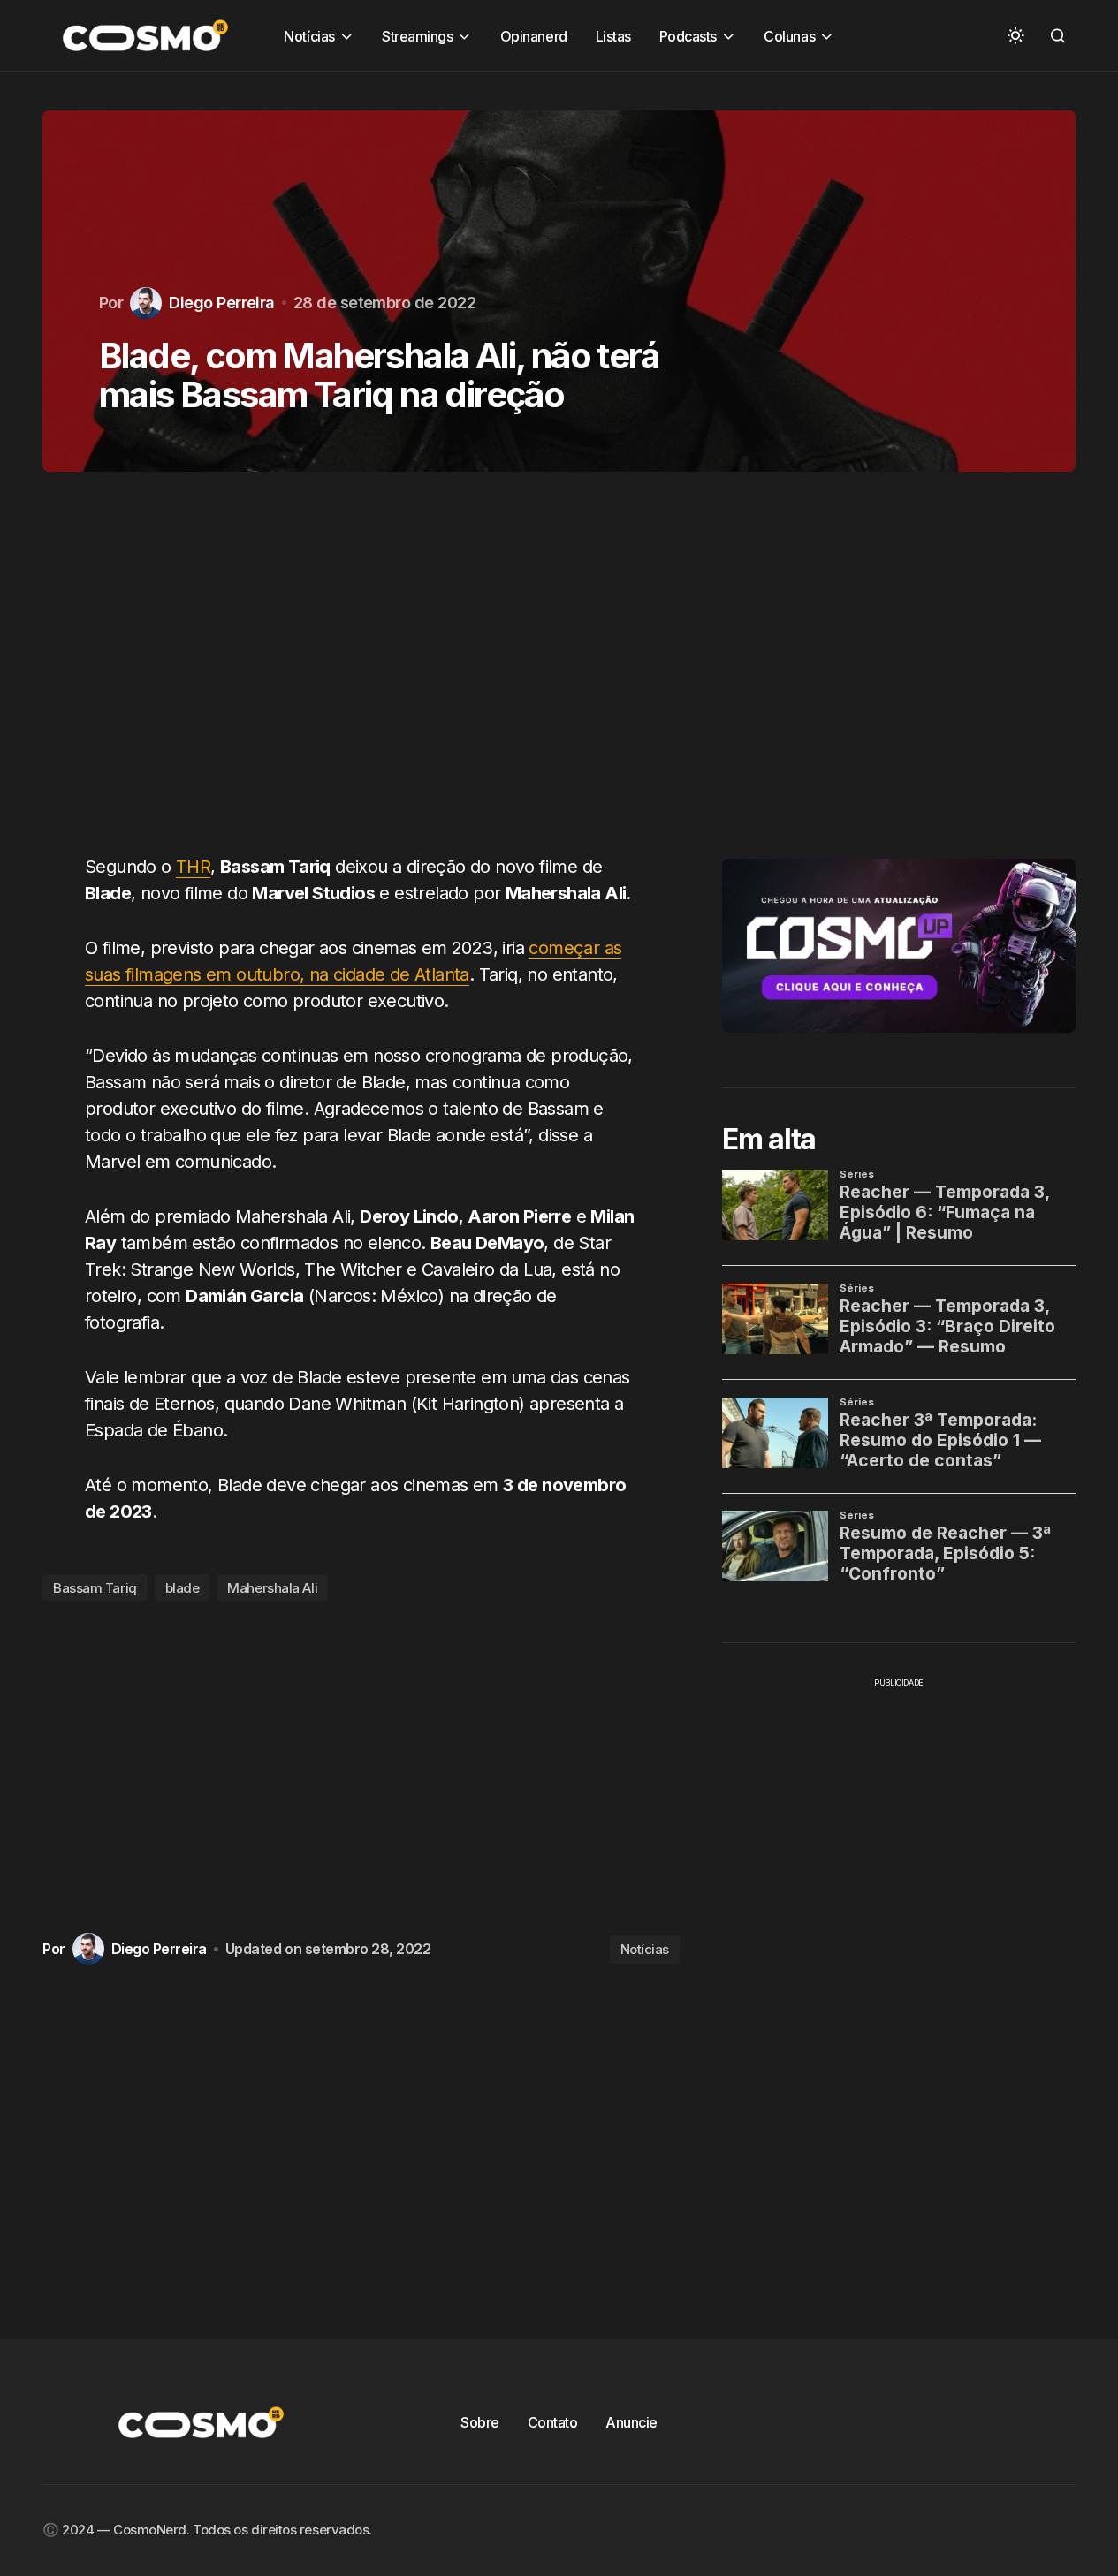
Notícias (645, 1949)
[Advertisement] (361, 673)
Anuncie (631, 2422)
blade (183, 1588)
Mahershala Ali (272, 1588)
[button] (1015, 35)
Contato (553, 2422)
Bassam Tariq (95, 1588)
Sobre (480, 2422)
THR (193, 867)
